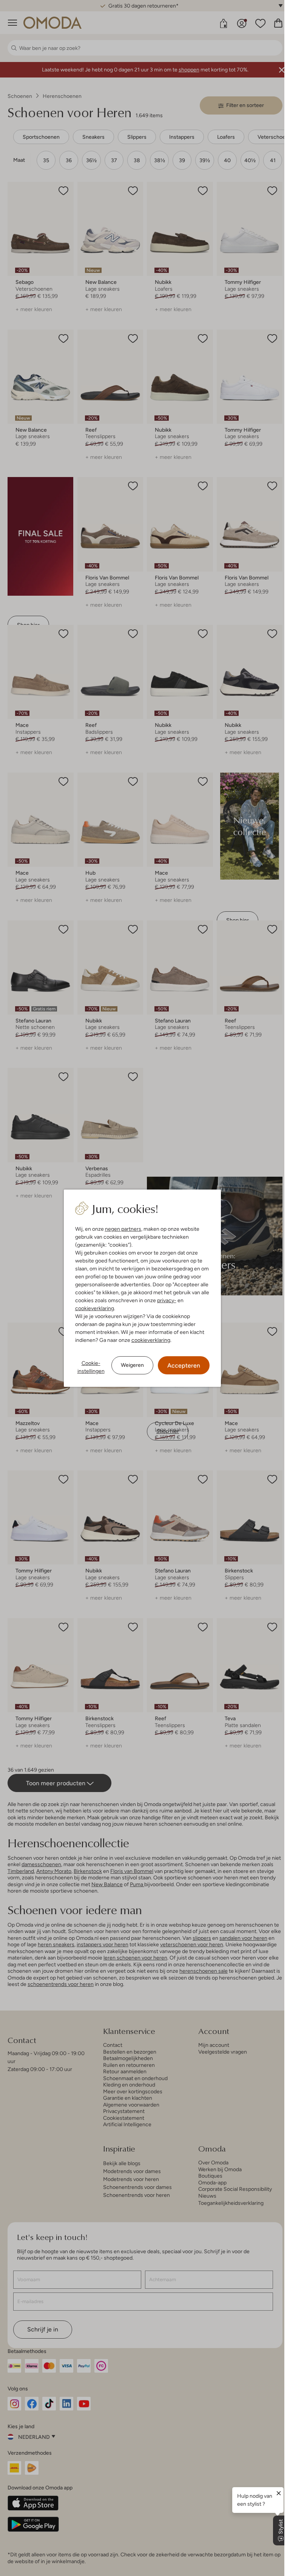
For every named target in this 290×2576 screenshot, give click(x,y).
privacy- (167, 1300)
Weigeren (132, 1365)
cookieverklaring (95, 1308)
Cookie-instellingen (91, 1367)
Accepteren (184, 1365)
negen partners (123, 1229)
